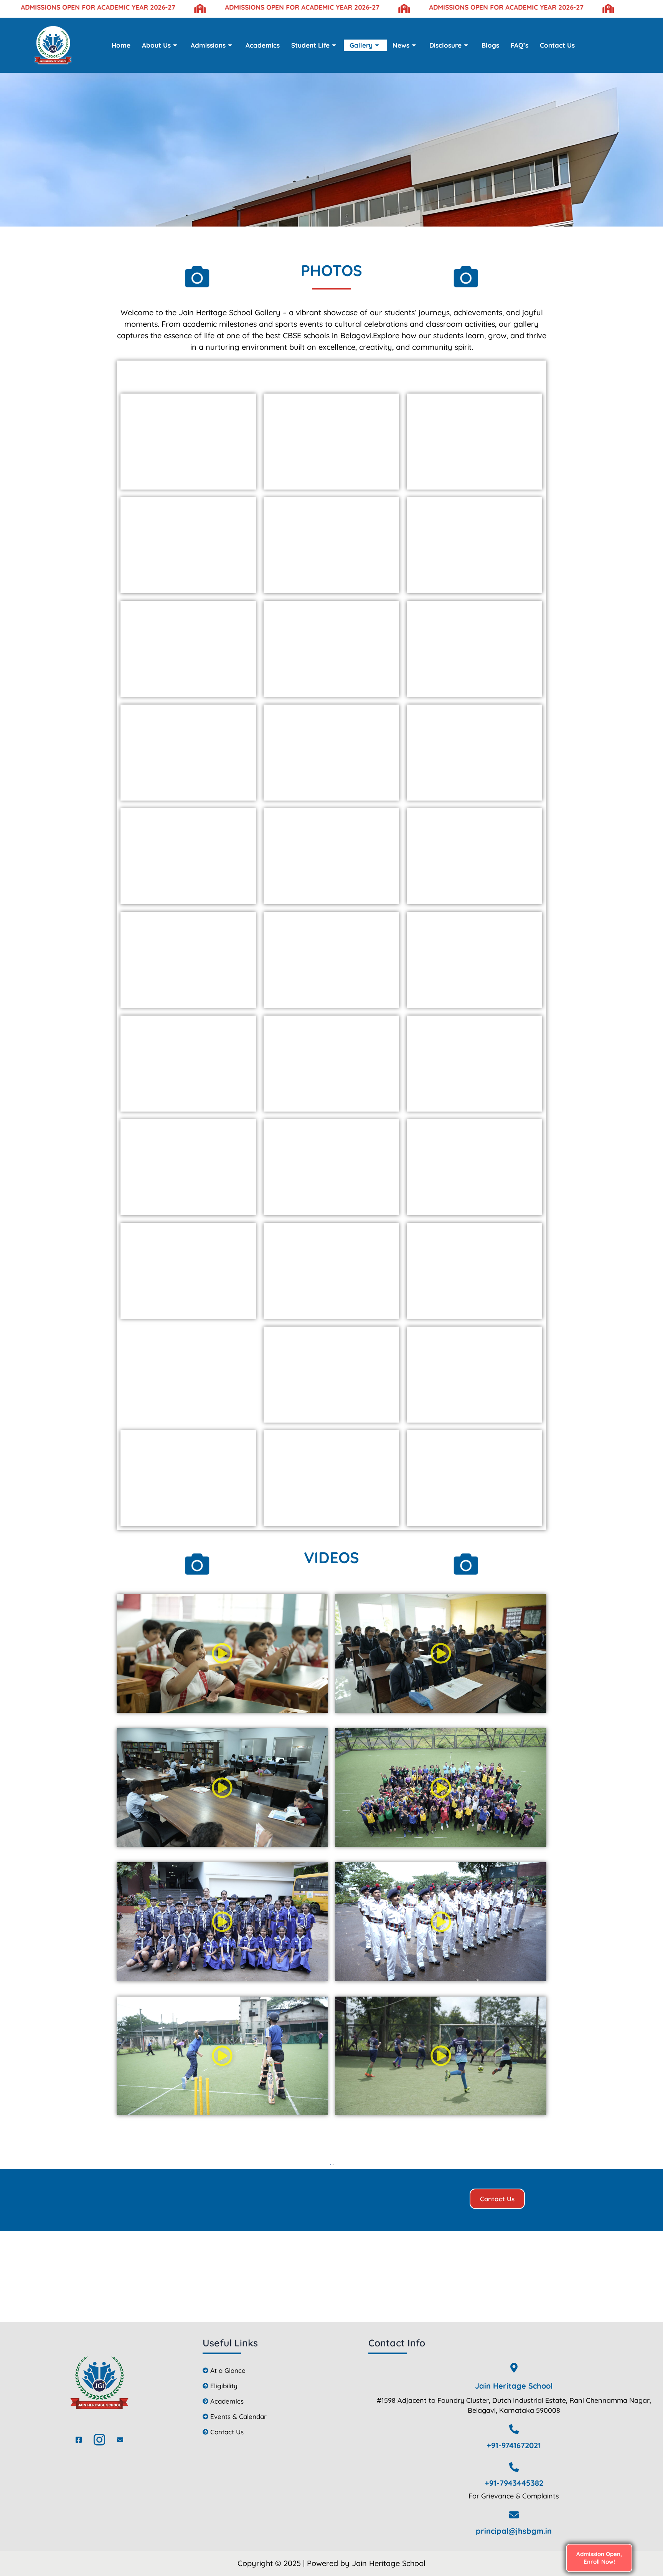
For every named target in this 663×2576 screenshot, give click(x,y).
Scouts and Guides (340, 374)
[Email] (120, 2440)
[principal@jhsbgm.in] (514, 2515)
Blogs (490, 45)
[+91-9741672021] (514, 2429)
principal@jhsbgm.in (514, 2531)
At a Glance (228, 2370)
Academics (263, 45)
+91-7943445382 (514, 2483)
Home (121, 45)
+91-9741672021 (514, 2445)
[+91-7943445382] (514, 2467)
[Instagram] (99, 2440)
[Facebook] (79, 2440)
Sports (274, 374)
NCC (402, 374)
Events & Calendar (238, 2416)
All (201, 374)
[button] (222, 1654)
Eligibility (224, 2386)
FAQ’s (520, 45)
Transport (448, 374)
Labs (234, 374)
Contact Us (557, 45)
